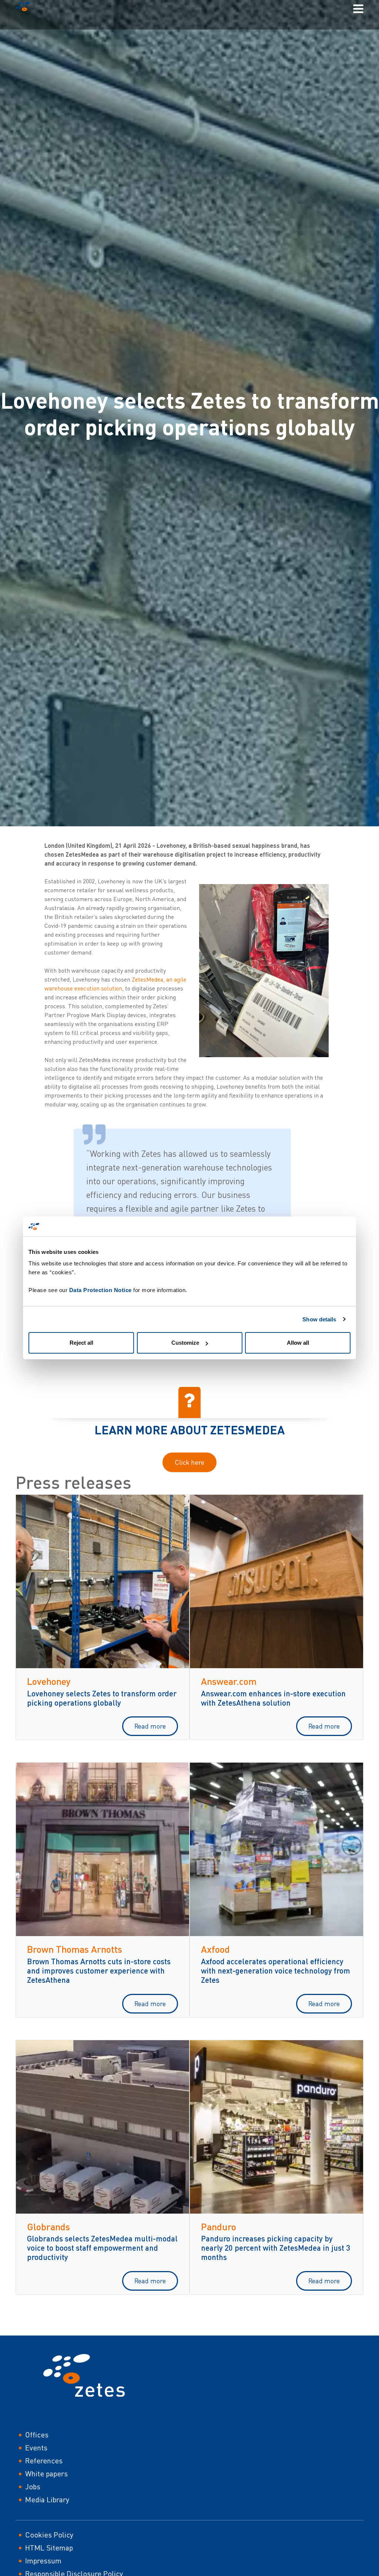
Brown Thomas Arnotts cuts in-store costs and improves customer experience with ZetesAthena (99, 1970)
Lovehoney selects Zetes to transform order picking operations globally (102, 1698)
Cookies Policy (49, 2535)
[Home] (26, 8)
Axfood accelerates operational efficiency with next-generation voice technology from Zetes (276, 1970)
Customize (185, 1343)
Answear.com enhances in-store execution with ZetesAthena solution (273, 1698)
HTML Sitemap (49, 2548)
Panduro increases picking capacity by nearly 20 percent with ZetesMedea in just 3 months (276, 2248)
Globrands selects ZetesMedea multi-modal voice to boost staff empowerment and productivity (102, 2248)
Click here (189, 1462)
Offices (37, 2435)
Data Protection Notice (100, 1290)
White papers (46, 2474)
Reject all (81, 1343)
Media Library (47, 2499)
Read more (150, 1726)
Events (36, 2448)
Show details (319, 1319)
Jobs (33, 2487)
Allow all (298, 1343)
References (44, 2461)
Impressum (43, 2561)
